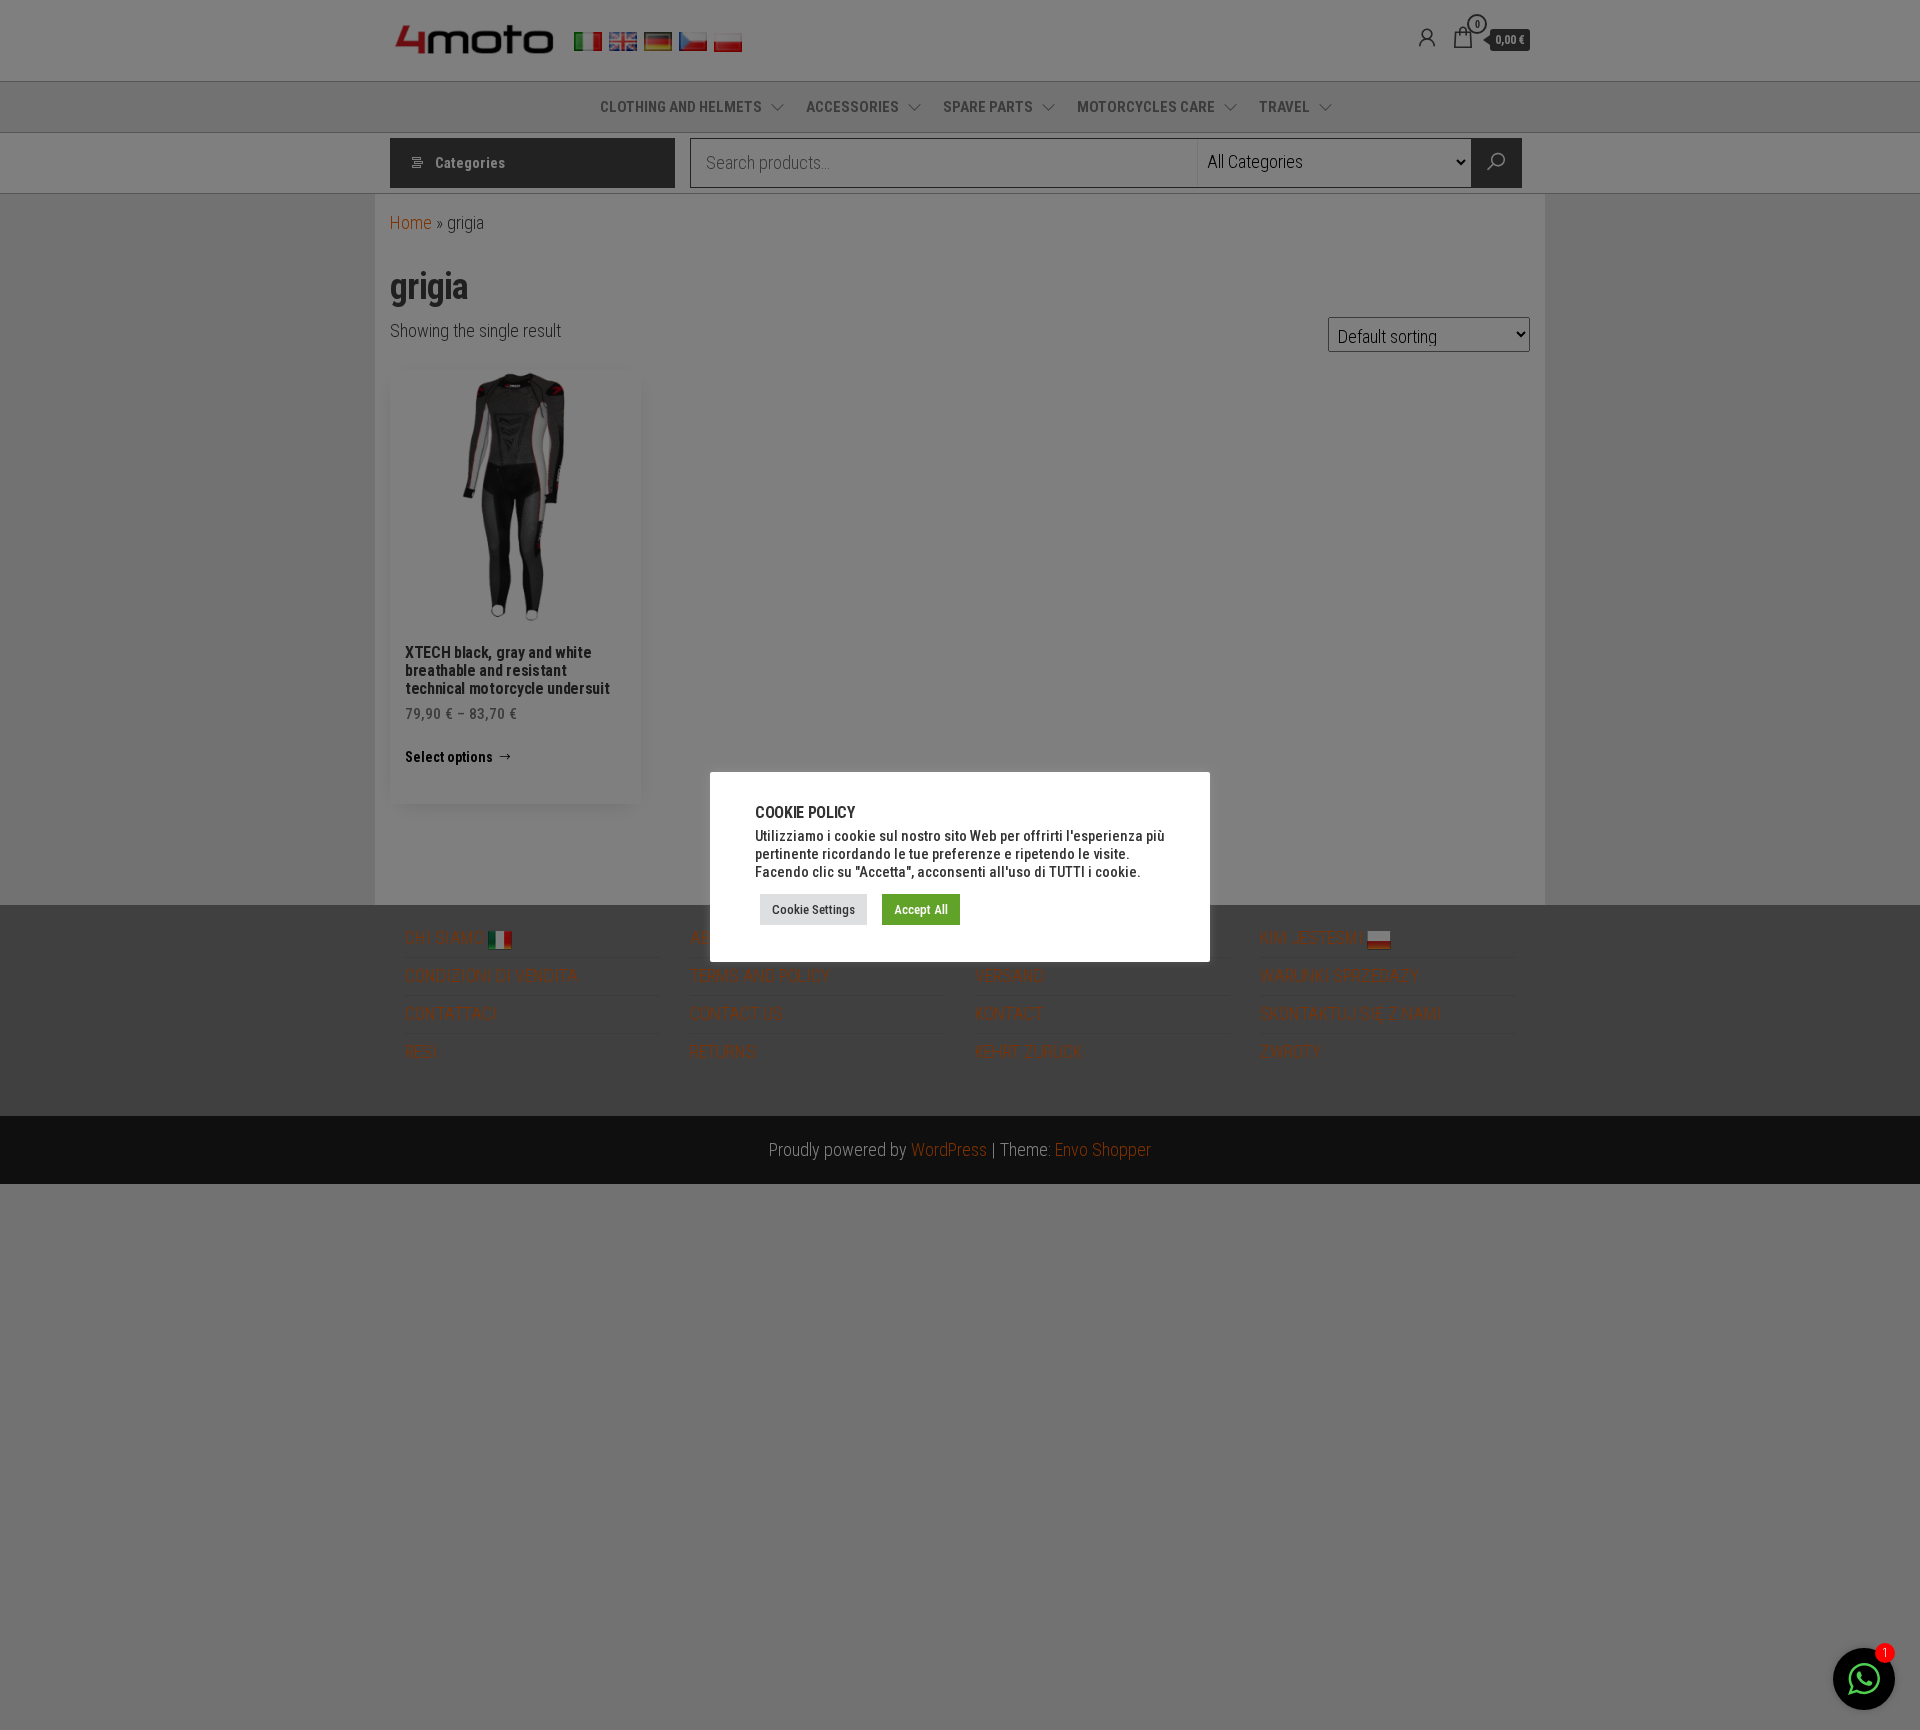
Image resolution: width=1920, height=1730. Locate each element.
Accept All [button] (921, 909)
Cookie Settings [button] (813, 909)
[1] (1864, 1688)
